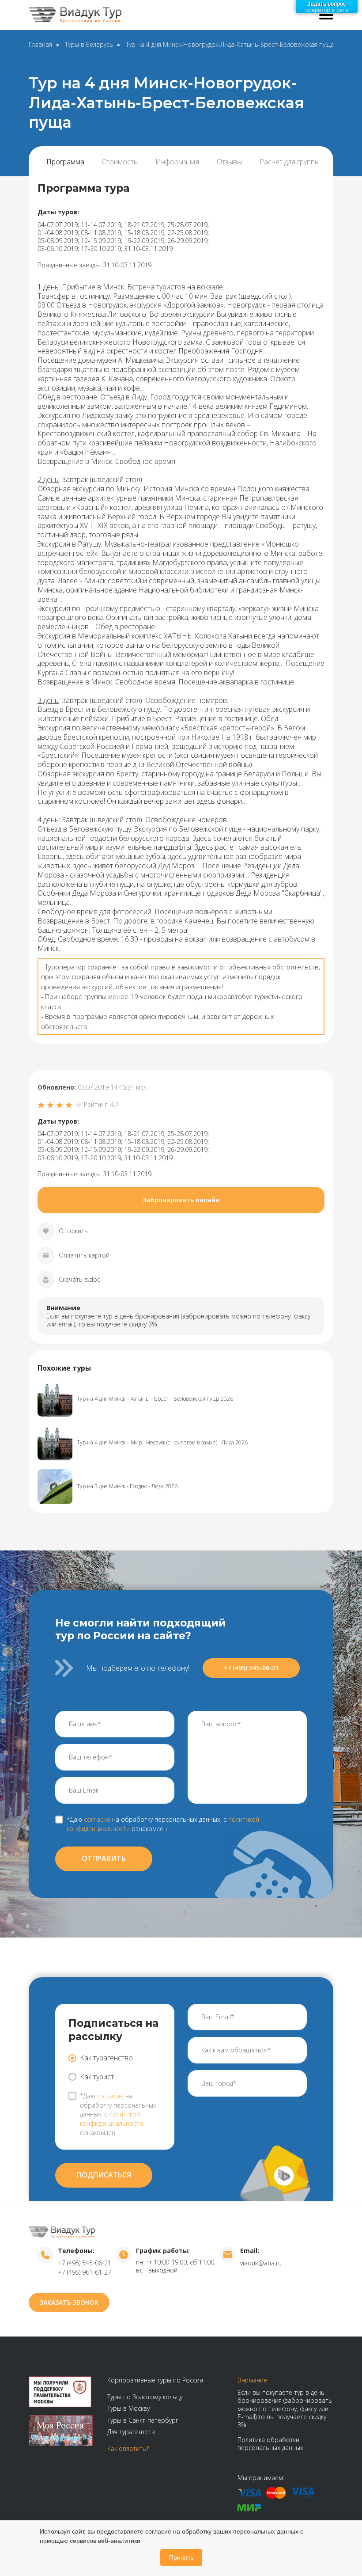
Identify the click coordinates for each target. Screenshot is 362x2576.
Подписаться (104, 2175)
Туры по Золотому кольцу (145, 2397)
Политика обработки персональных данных (270, 2444)
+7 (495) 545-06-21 (251, 1668)
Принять (181, 2557)
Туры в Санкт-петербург (143, 2420)
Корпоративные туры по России (155, 2380)
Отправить (104, 1858)
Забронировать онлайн (181, 1200)
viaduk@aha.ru (261, 2263)
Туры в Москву (128, 2408)
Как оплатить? (128, 2449)
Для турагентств (131, 2432)
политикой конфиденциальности (111, 2119)
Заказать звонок (69, 2302)
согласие (97, 1819)
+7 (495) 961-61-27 (85, 2272)
